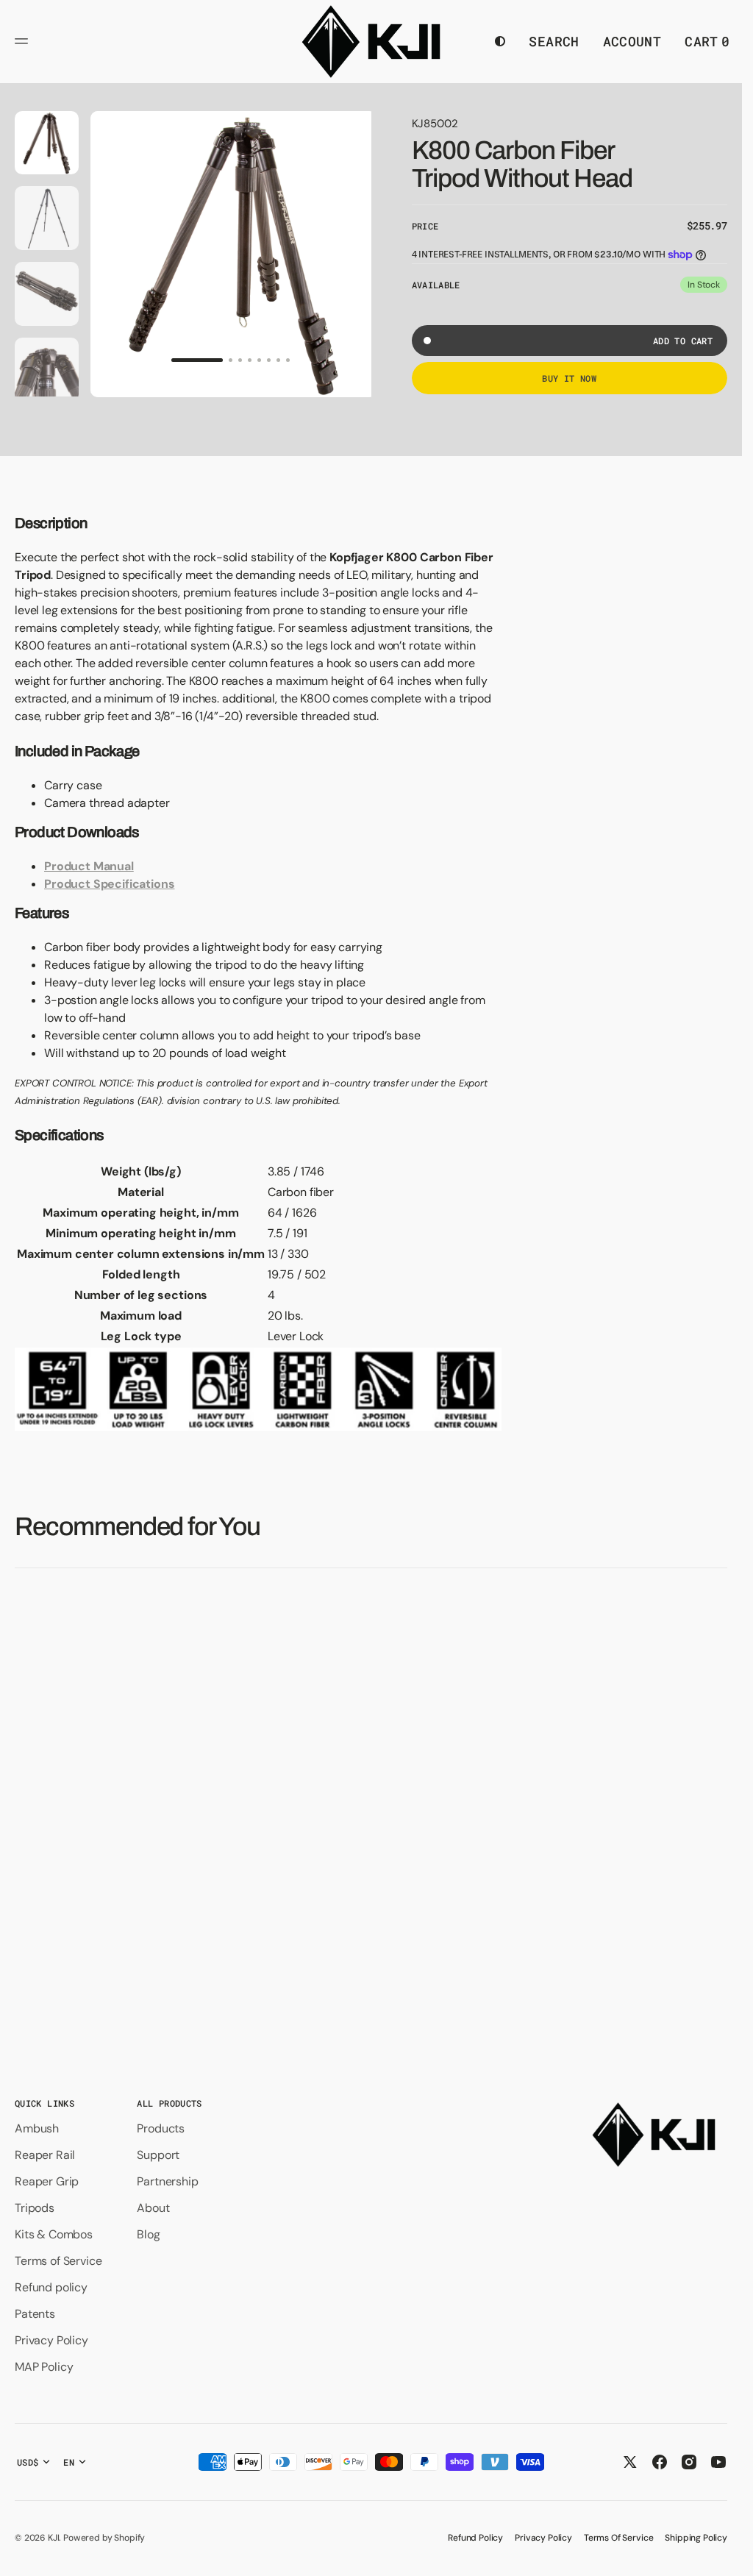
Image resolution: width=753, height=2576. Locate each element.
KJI (54, 2538)
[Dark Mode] (500, 41)
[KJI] (371, 42)
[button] (24, 41)
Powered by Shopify (104, 2538)
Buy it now (569, 378)
